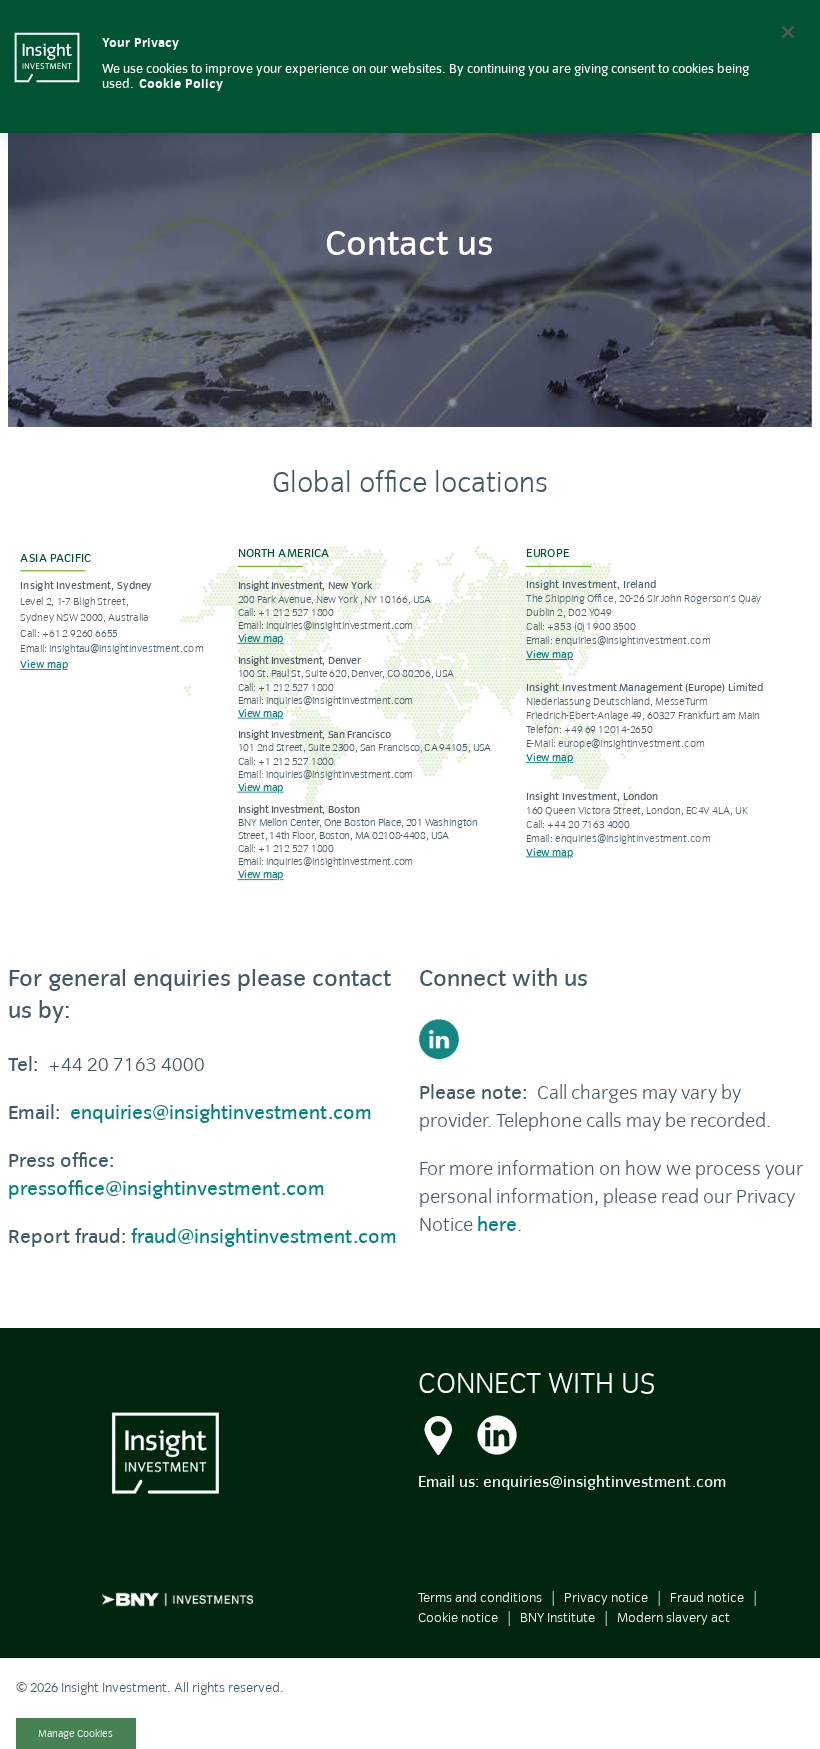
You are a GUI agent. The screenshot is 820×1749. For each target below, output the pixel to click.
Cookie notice (458, 1617)
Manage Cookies (75, 1733)
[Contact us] (438, 1432)
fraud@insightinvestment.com (264, 1236)
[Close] (788, 32)
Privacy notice (606, 1597)
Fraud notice (707, 1597)
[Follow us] (615, 1039)
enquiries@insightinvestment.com (221, 1112)
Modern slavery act (673, 1617)
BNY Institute (557, 1617)
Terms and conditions (480, 1597)
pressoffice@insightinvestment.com (166, 1188)
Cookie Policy (181, 84)
